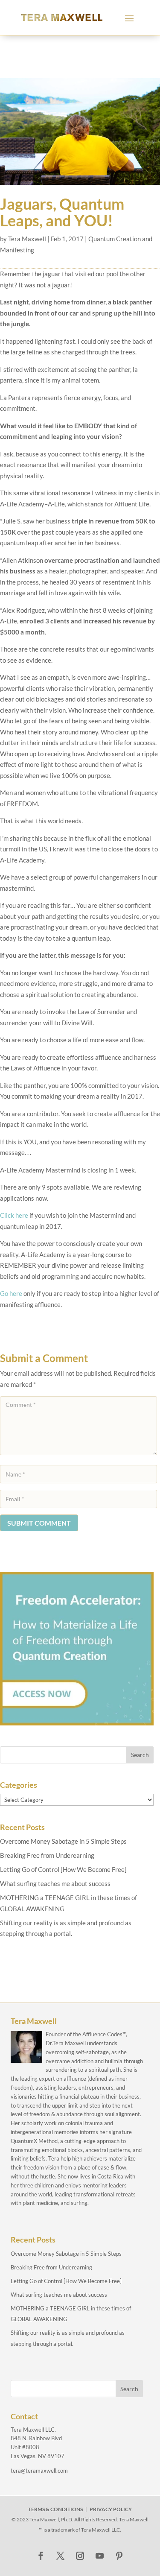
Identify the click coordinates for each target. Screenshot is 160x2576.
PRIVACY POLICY (111, 2509)
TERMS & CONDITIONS (55, 2509)
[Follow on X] (61, 2556)
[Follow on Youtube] (100, 2556)
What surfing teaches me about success (55, 1883)
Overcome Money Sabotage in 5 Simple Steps (63, 1841)
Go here (12, 1293)
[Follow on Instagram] (80, 2556)
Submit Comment (39, 1523)
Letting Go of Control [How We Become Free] (63, 1869)
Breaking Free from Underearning (47, 1855)
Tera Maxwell (27, 239)
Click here (15, 1215)
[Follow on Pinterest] (119, 2556)
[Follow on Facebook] (41, 2556)
